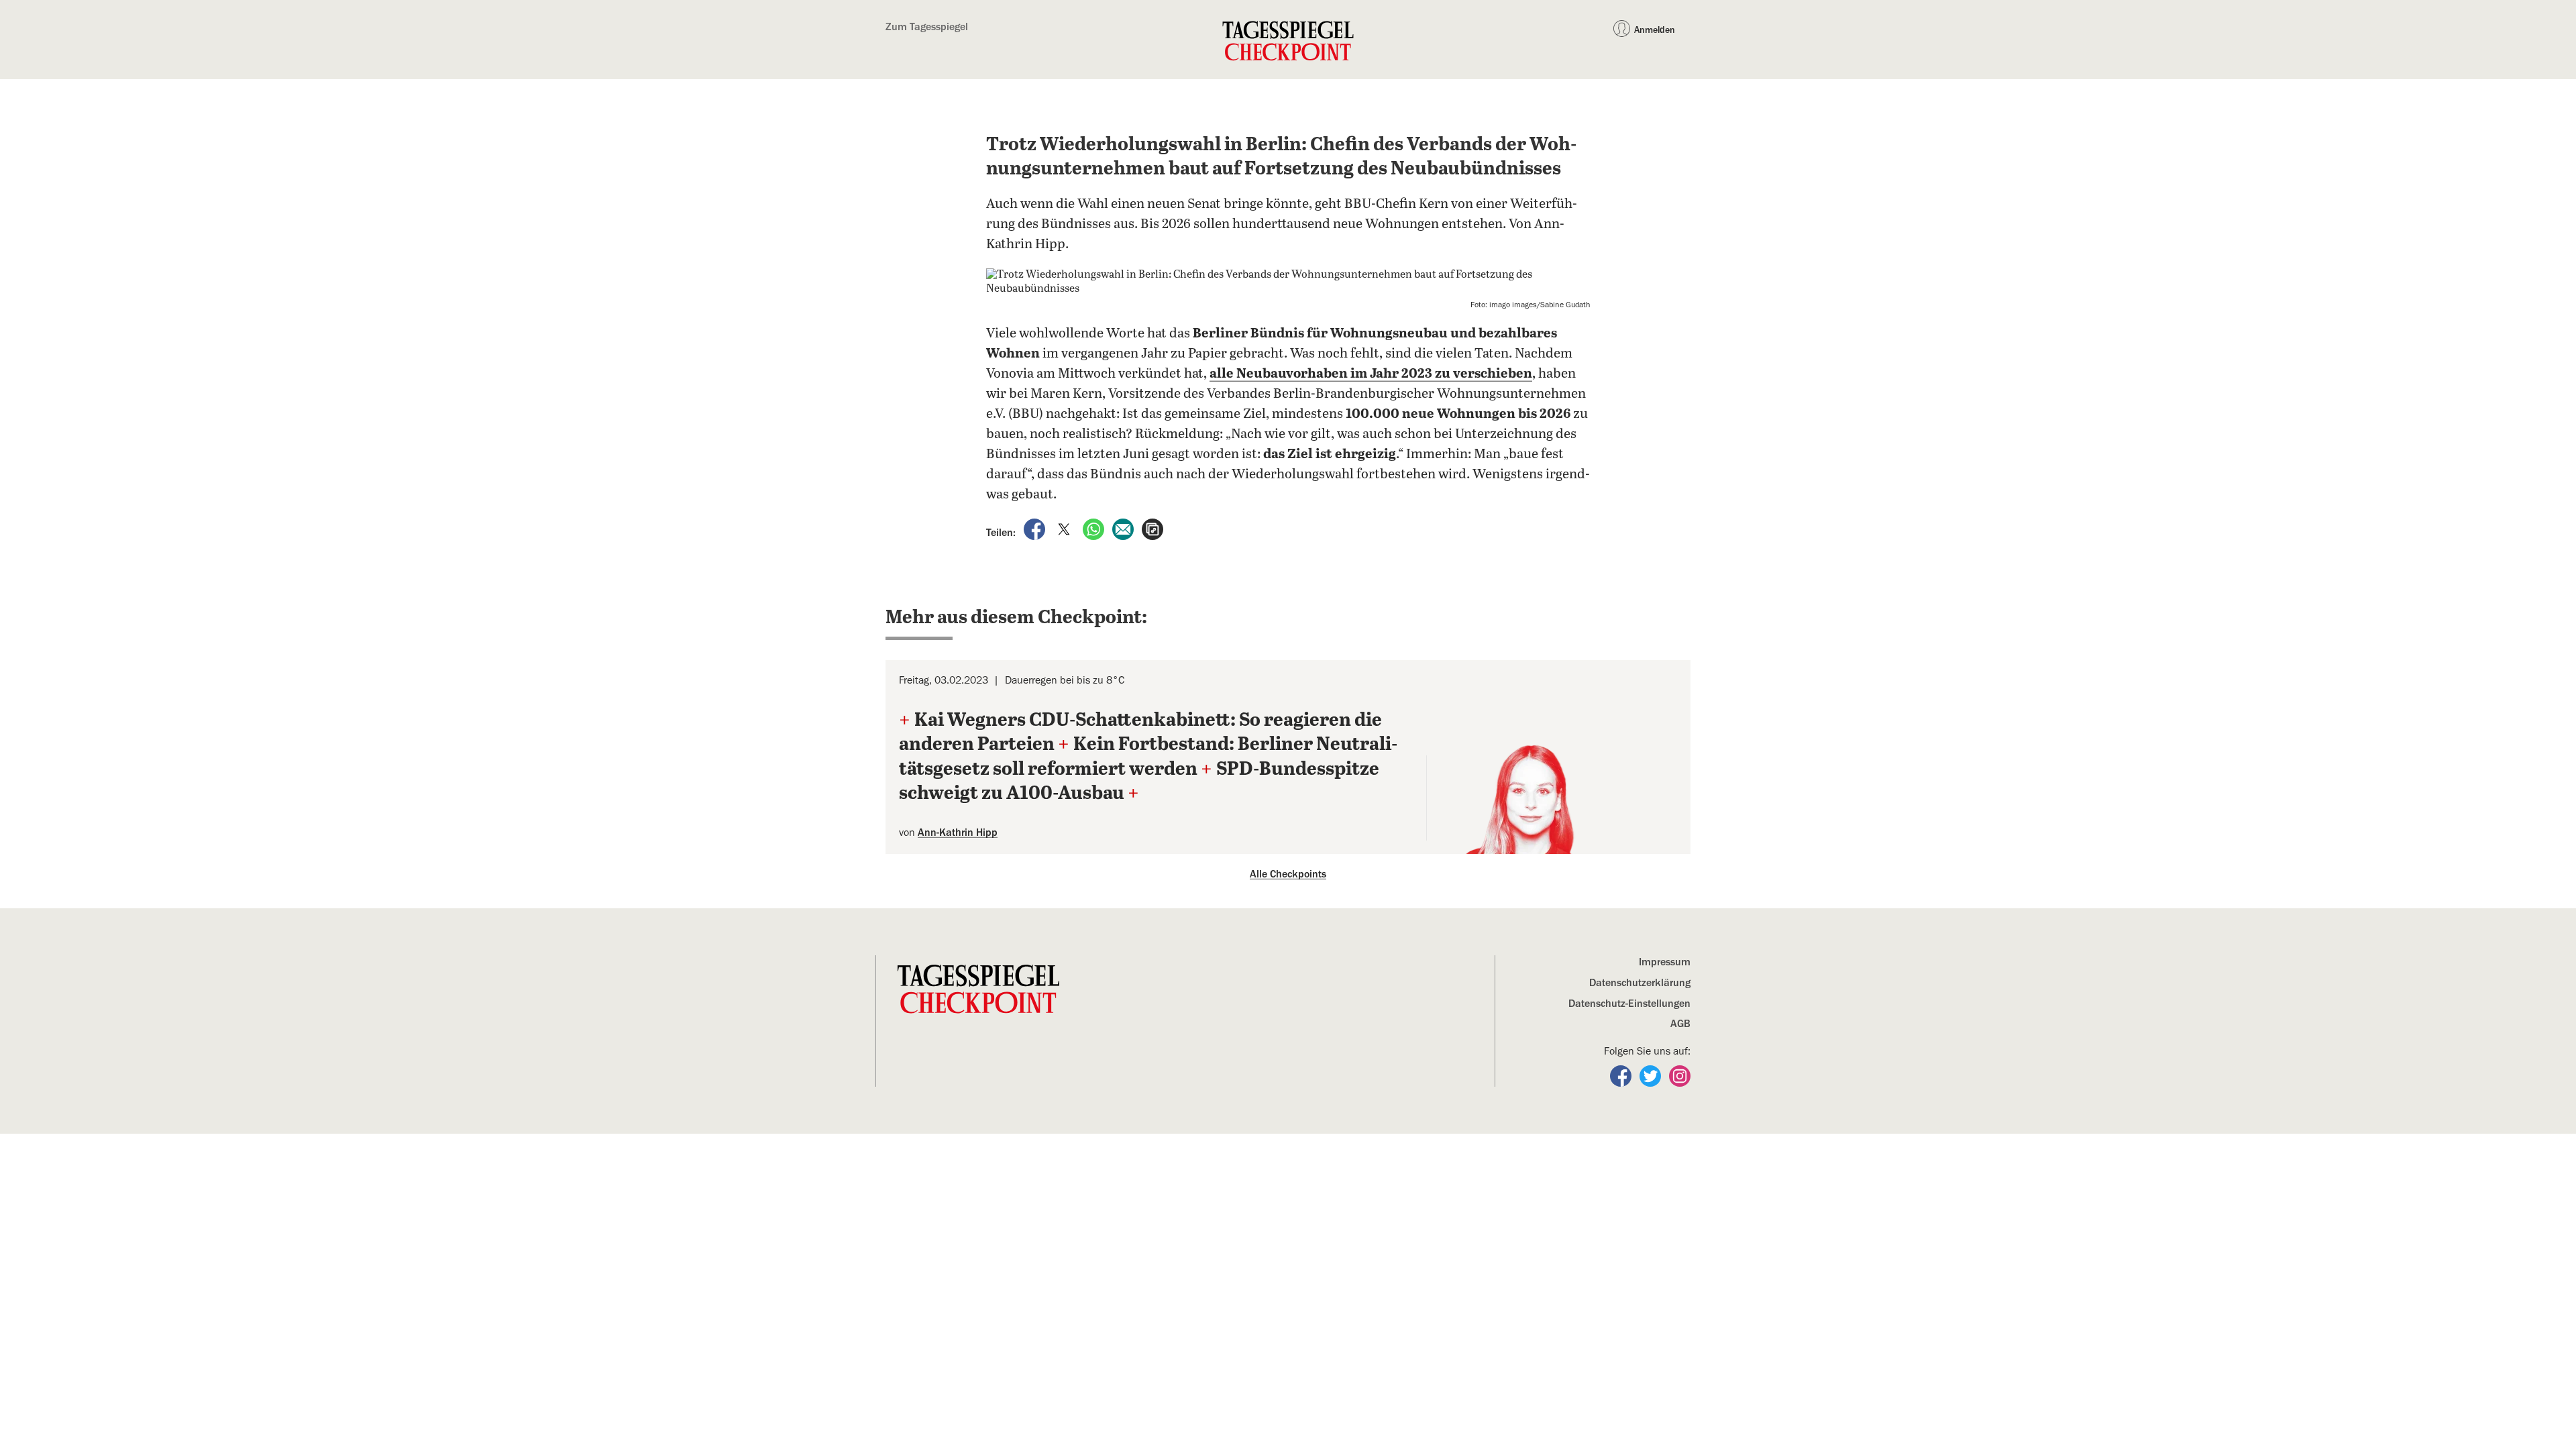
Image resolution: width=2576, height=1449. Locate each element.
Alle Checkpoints (1288, 874)
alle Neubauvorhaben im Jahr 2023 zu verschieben (1371, 374)
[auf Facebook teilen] (1036, 528)
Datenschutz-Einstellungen (1629, 1004)
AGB (1680, 1024)
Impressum (1665, 962)
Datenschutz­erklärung (1640, 983)
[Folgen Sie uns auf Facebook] (1622, 1075)
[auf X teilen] (1065, 528)
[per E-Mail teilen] (1124, 528)
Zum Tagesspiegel (927, 27)
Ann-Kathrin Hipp (958, 833)
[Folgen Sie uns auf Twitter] (1652, 1075)
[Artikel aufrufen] (1152, 528)
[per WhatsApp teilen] (1095, 528)
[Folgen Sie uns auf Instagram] (1680, 1075)
